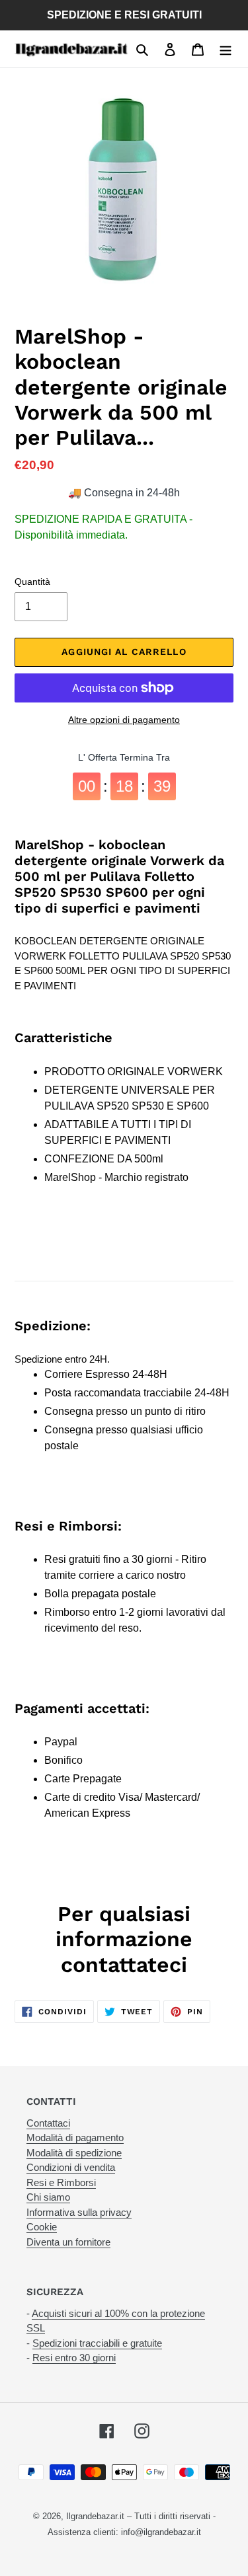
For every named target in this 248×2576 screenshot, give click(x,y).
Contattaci (48, 2123)
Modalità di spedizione (74, 2153)
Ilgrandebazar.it (95, 2516)
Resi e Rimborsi (61, 2182)
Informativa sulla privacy (79, 2212)
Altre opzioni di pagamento (124, 720)
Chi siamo (48, 2197)
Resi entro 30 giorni (74, 2358)
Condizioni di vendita (71, 2167)
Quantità (32, 582)
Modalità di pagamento (75, 2138)
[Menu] (226, 49)
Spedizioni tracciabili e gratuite (97, 2343)
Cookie (42, 2227)
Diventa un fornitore (68, 2242)
